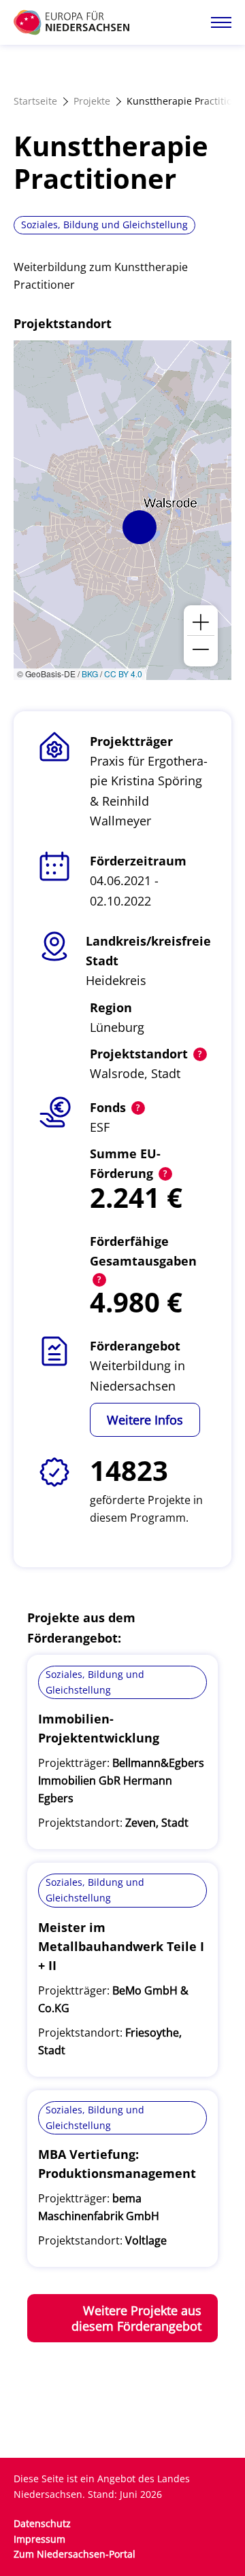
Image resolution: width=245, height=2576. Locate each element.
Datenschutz (42, 2523)
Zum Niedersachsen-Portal (75, 2554)
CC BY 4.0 (123, 674)
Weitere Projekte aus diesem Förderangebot (136, 2318)
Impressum (39, 2539)
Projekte (92, 101)
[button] (140, 527)
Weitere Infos (145, 1420)
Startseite (35, 101)
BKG (90, 674)
